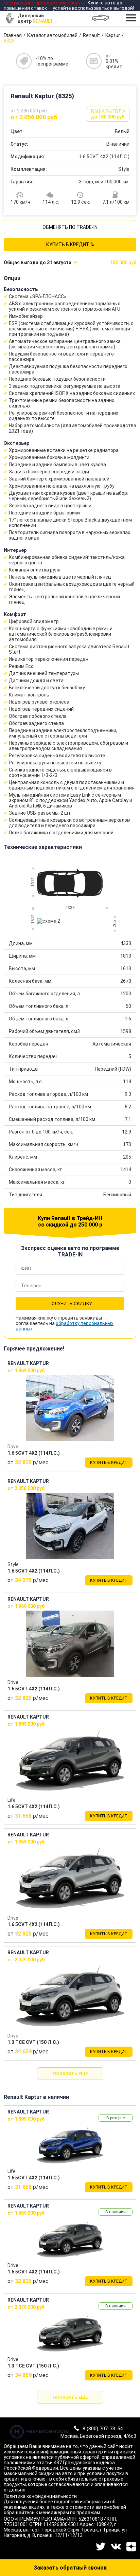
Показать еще (70, 2074)
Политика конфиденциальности (40, 2496)
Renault (91, 35)
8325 (9, 41)
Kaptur (113, 35)
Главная (13, 35)
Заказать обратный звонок (70, 2568)
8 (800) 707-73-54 (103, 2429)
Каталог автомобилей (52, 35)
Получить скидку (70, 1303)
